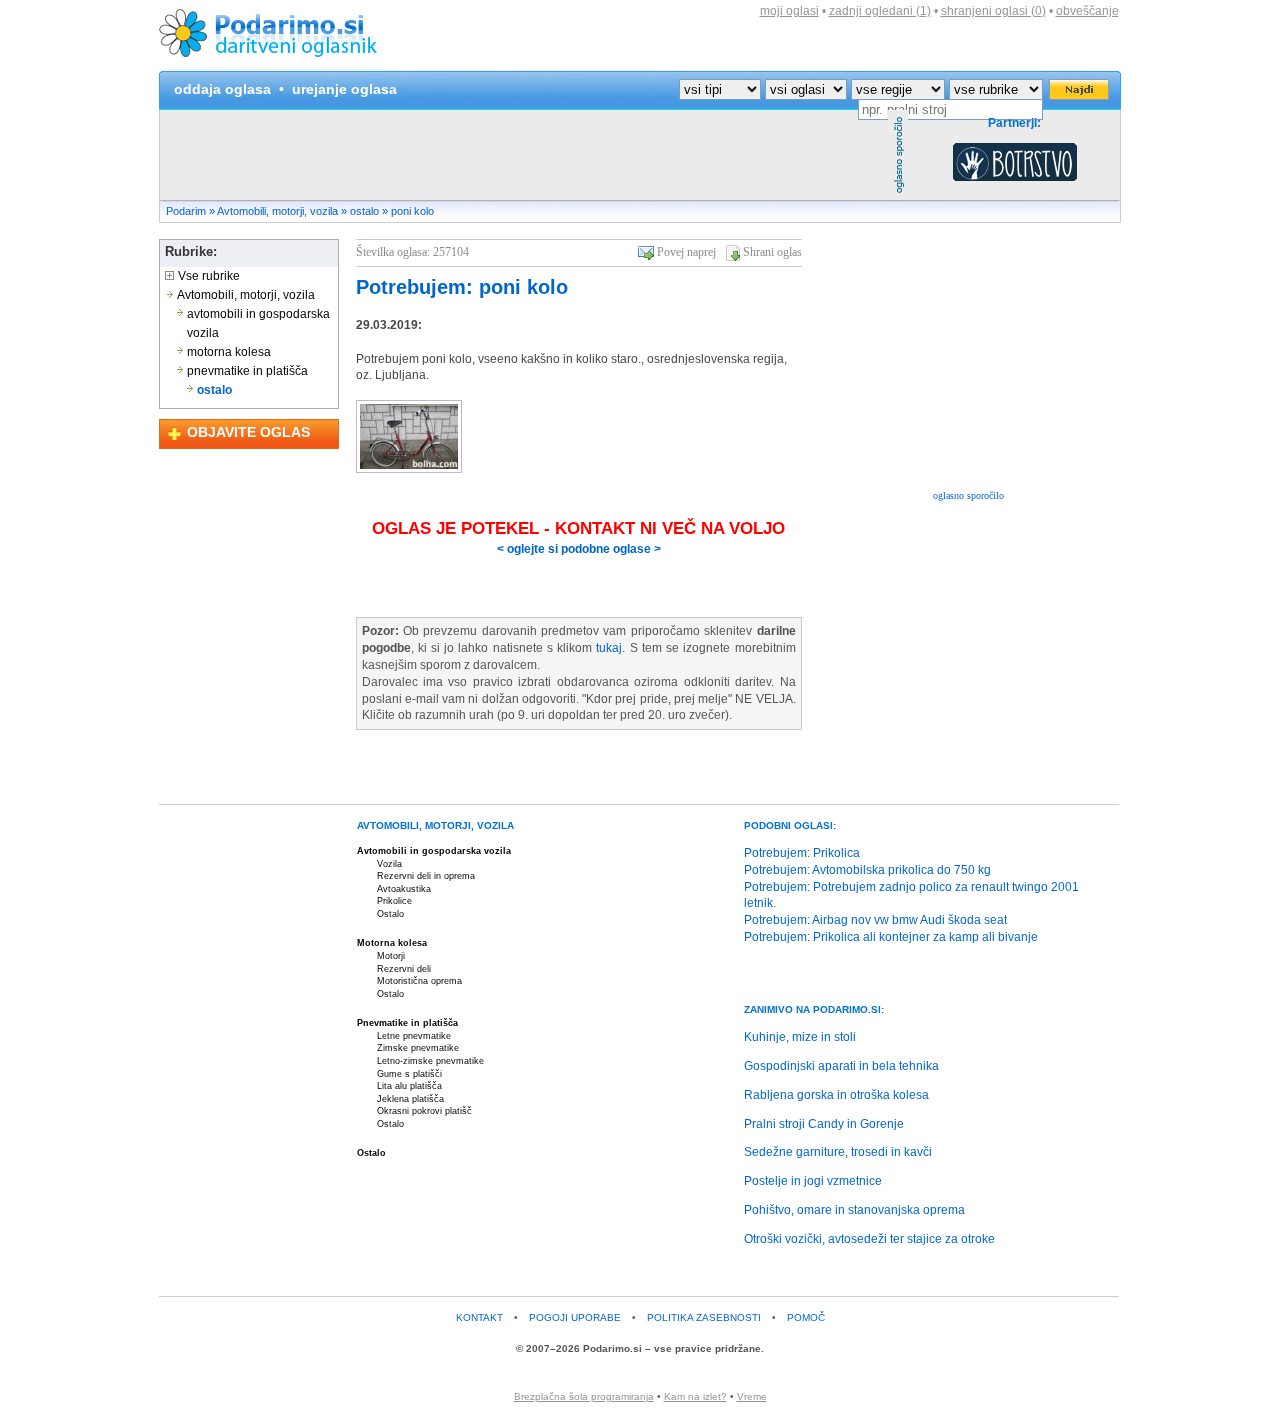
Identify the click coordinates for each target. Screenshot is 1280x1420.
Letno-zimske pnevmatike (430, 1061)
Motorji (391, 956)
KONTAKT (479, 1317)
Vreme (752, 1396)
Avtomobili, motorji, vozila (277, 211)
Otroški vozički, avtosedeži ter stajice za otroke (869, 1239)
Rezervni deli (404, 969)
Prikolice (394, 901)
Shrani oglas (772, 252)
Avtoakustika (404, 889)
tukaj (609, 648)
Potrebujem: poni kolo (462, 287)
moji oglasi (789, 11)
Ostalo (390, 914)
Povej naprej (686, 252)
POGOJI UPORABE (575, 1317)
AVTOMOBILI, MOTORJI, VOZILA (435, 825)
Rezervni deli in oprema (426, 876)
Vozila (389, 864)
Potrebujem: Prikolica (802, 853)
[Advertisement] (524, 155)
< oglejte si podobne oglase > (579, 549)
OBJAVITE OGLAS (248, 432)
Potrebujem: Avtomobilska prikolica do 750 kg (867, 870)
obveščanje (1087, 11)
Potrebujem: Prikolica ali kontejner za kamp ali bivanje (891, 937)
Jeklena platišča (410, 1099)
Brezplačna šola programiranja (584, 1396)
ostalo (364, 211)
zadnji (880, 11)
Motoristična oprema (419, 981)
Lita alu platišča (409, 1086)
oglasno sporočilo (968, 495)
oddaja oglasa (222, 89)
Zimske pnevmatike (418, 1048)
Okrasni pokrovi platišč (424, 1111)
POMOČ (806, 1317)
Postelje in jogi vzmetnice (813, 1181)
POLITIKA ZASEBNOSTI (704, 1317)
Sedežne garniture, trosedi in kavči (838, 1152)
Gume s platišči (409, 1074)
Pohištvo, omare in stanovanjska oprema (854, 1210)
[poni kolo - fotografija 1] (409, 469)
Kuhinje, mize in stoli (800, 1037)
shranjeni (993, 11)
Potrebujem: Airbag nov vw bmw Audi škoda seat (875, 920)
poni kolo (412, 211)
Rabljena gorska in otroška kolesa (836, 1095)
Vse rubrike (207, 276)
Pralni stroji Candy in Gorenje (824, 1124)
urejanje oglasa (344, 89)
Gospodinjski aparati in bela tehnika (841, 1066)
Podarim (186, 211)
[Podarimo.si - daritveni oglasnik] (274, 66)
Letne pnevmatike (414, 1036)
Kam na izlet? (695, 1396)
